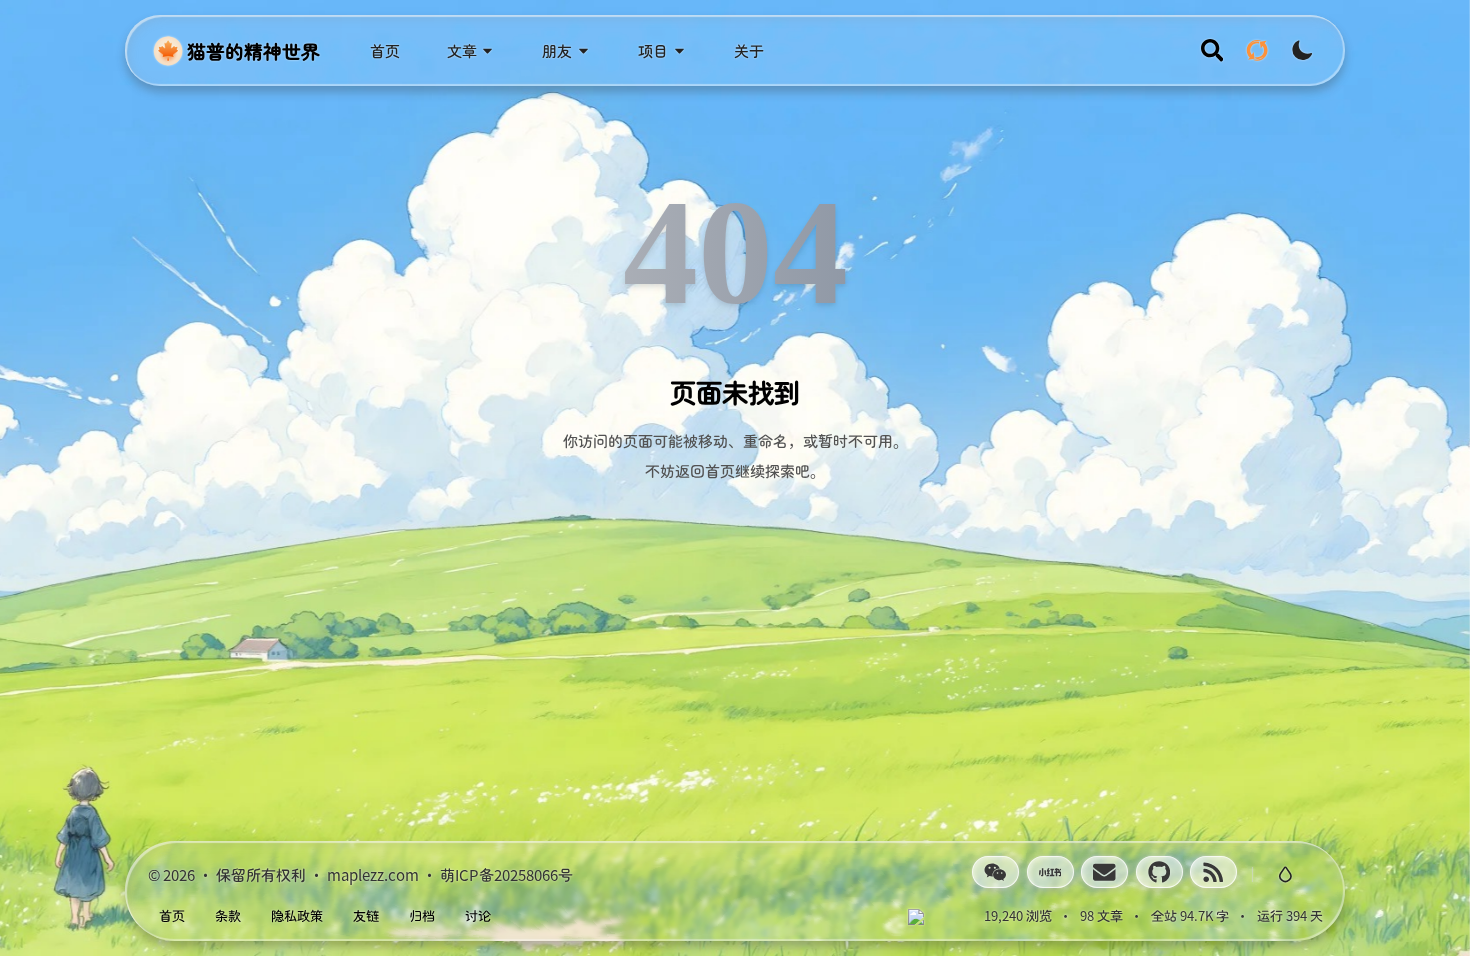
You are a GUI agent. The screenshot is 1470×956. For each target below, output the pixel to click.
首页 (172, 915)
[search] (1212, 50)
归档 (422, 915)
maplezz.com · (383, 873)
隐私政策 (297, 915)
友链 (366, 915)
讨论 (478, 915)
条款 (228, 915)
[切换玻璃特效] (1285, 874)
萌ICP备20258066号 (506, 873)
